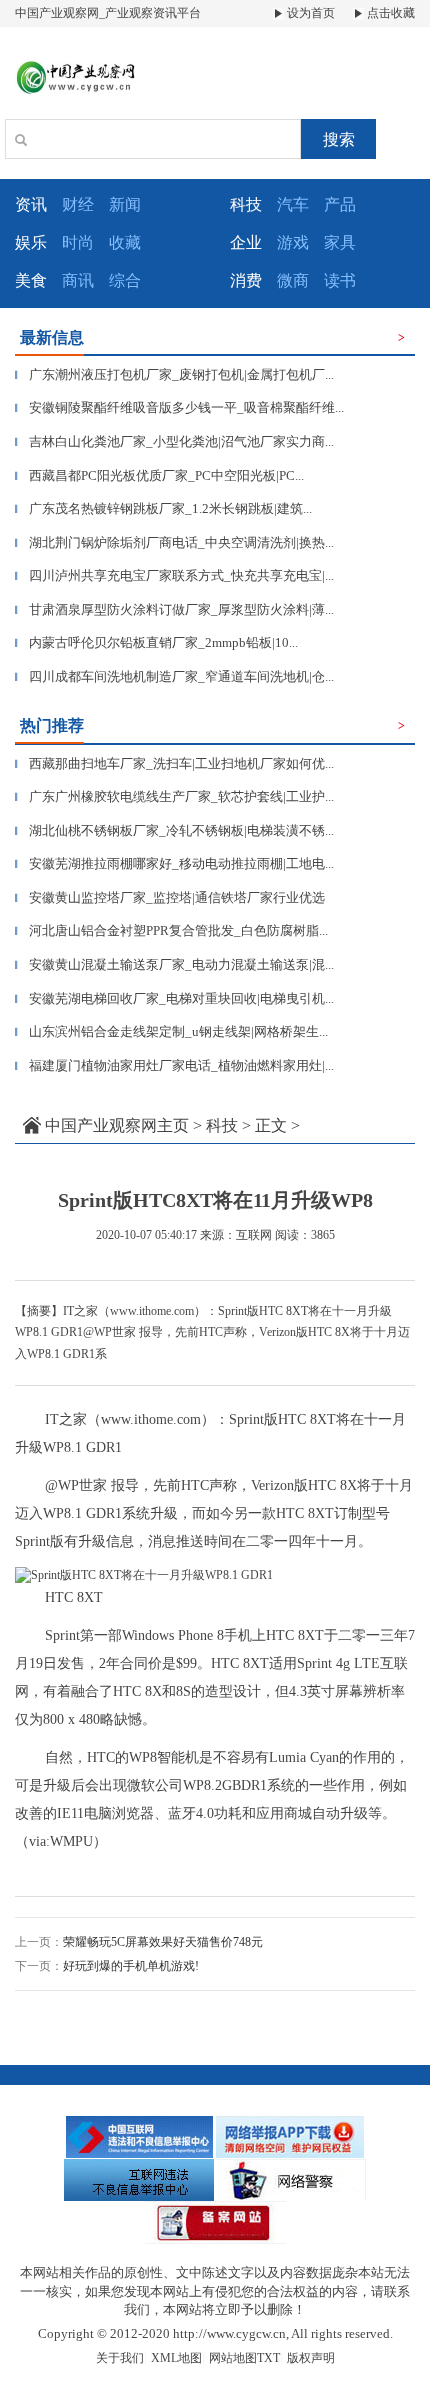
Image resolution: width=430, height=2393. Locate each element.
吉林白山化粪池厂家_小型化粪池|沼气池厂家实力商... (174, 441)
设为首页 (309, 13)
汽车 (293, 204)
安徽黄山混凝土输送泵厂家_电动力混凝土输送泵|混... (174, 964)
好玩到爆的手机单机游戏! (131, 1966)
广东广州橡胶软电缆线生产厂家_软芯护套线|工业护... (174, 796)
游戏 (293, 242)
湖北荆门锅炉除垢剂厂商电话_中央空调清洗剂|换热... (174, 542)
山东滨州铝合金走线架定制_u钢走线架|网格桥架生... (171, 1031)
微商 (293, 280)
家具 (340, 242)
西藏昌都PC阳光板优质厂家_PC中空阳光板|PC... (159, 475)
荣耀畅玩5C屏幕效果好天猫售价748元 (163, 1942)
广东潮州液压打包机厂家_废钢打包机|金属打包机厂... (174, 374)
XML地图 (176, 2358)
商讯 (78, 280)
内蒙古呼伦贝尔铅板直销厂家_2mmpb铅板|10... (156, 642)
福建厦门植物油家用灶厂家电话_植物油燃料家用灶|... (174, 1065)
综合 (125, 280)
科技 (222, 1125)
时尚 (78, 242)
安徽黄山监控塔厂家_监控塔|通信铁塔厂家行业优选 (170, 897)
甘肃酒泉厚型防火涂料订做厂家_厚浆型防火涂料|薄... (174, 609)
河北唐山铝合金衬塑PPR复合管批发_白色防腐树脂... (171, 930)
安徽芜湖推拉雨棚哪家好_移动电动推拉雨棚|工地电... (174, 863)
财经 (78, 204)
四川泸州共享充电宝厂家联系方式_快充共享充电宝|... (174, 575)
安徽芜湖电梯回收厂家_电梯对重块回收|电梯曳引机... (174, 998)
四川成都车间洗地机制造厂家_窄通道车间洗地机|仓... (174, 676)
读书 (340, 280)
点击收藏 (389, 13)
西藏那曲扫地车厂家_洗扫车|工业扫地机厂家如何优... (174, 763)
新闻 (125, 204)
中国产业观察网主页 (117, 1125)
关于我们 (120, 2358)
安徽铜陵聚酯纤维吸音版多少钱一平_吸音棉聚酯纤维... (179, 407)
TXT (268, 2358)
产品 (340, 204)
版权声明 (311, 2358)
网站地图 (233, 2358)
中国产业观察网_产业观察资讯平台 (108, 13)
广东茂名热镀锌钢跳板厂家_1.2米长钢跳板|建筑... (163, 508)
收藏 (125, 242)
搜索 (339, 139)
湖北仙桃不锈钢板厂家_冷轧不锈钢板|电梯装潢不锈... (174, 830)
